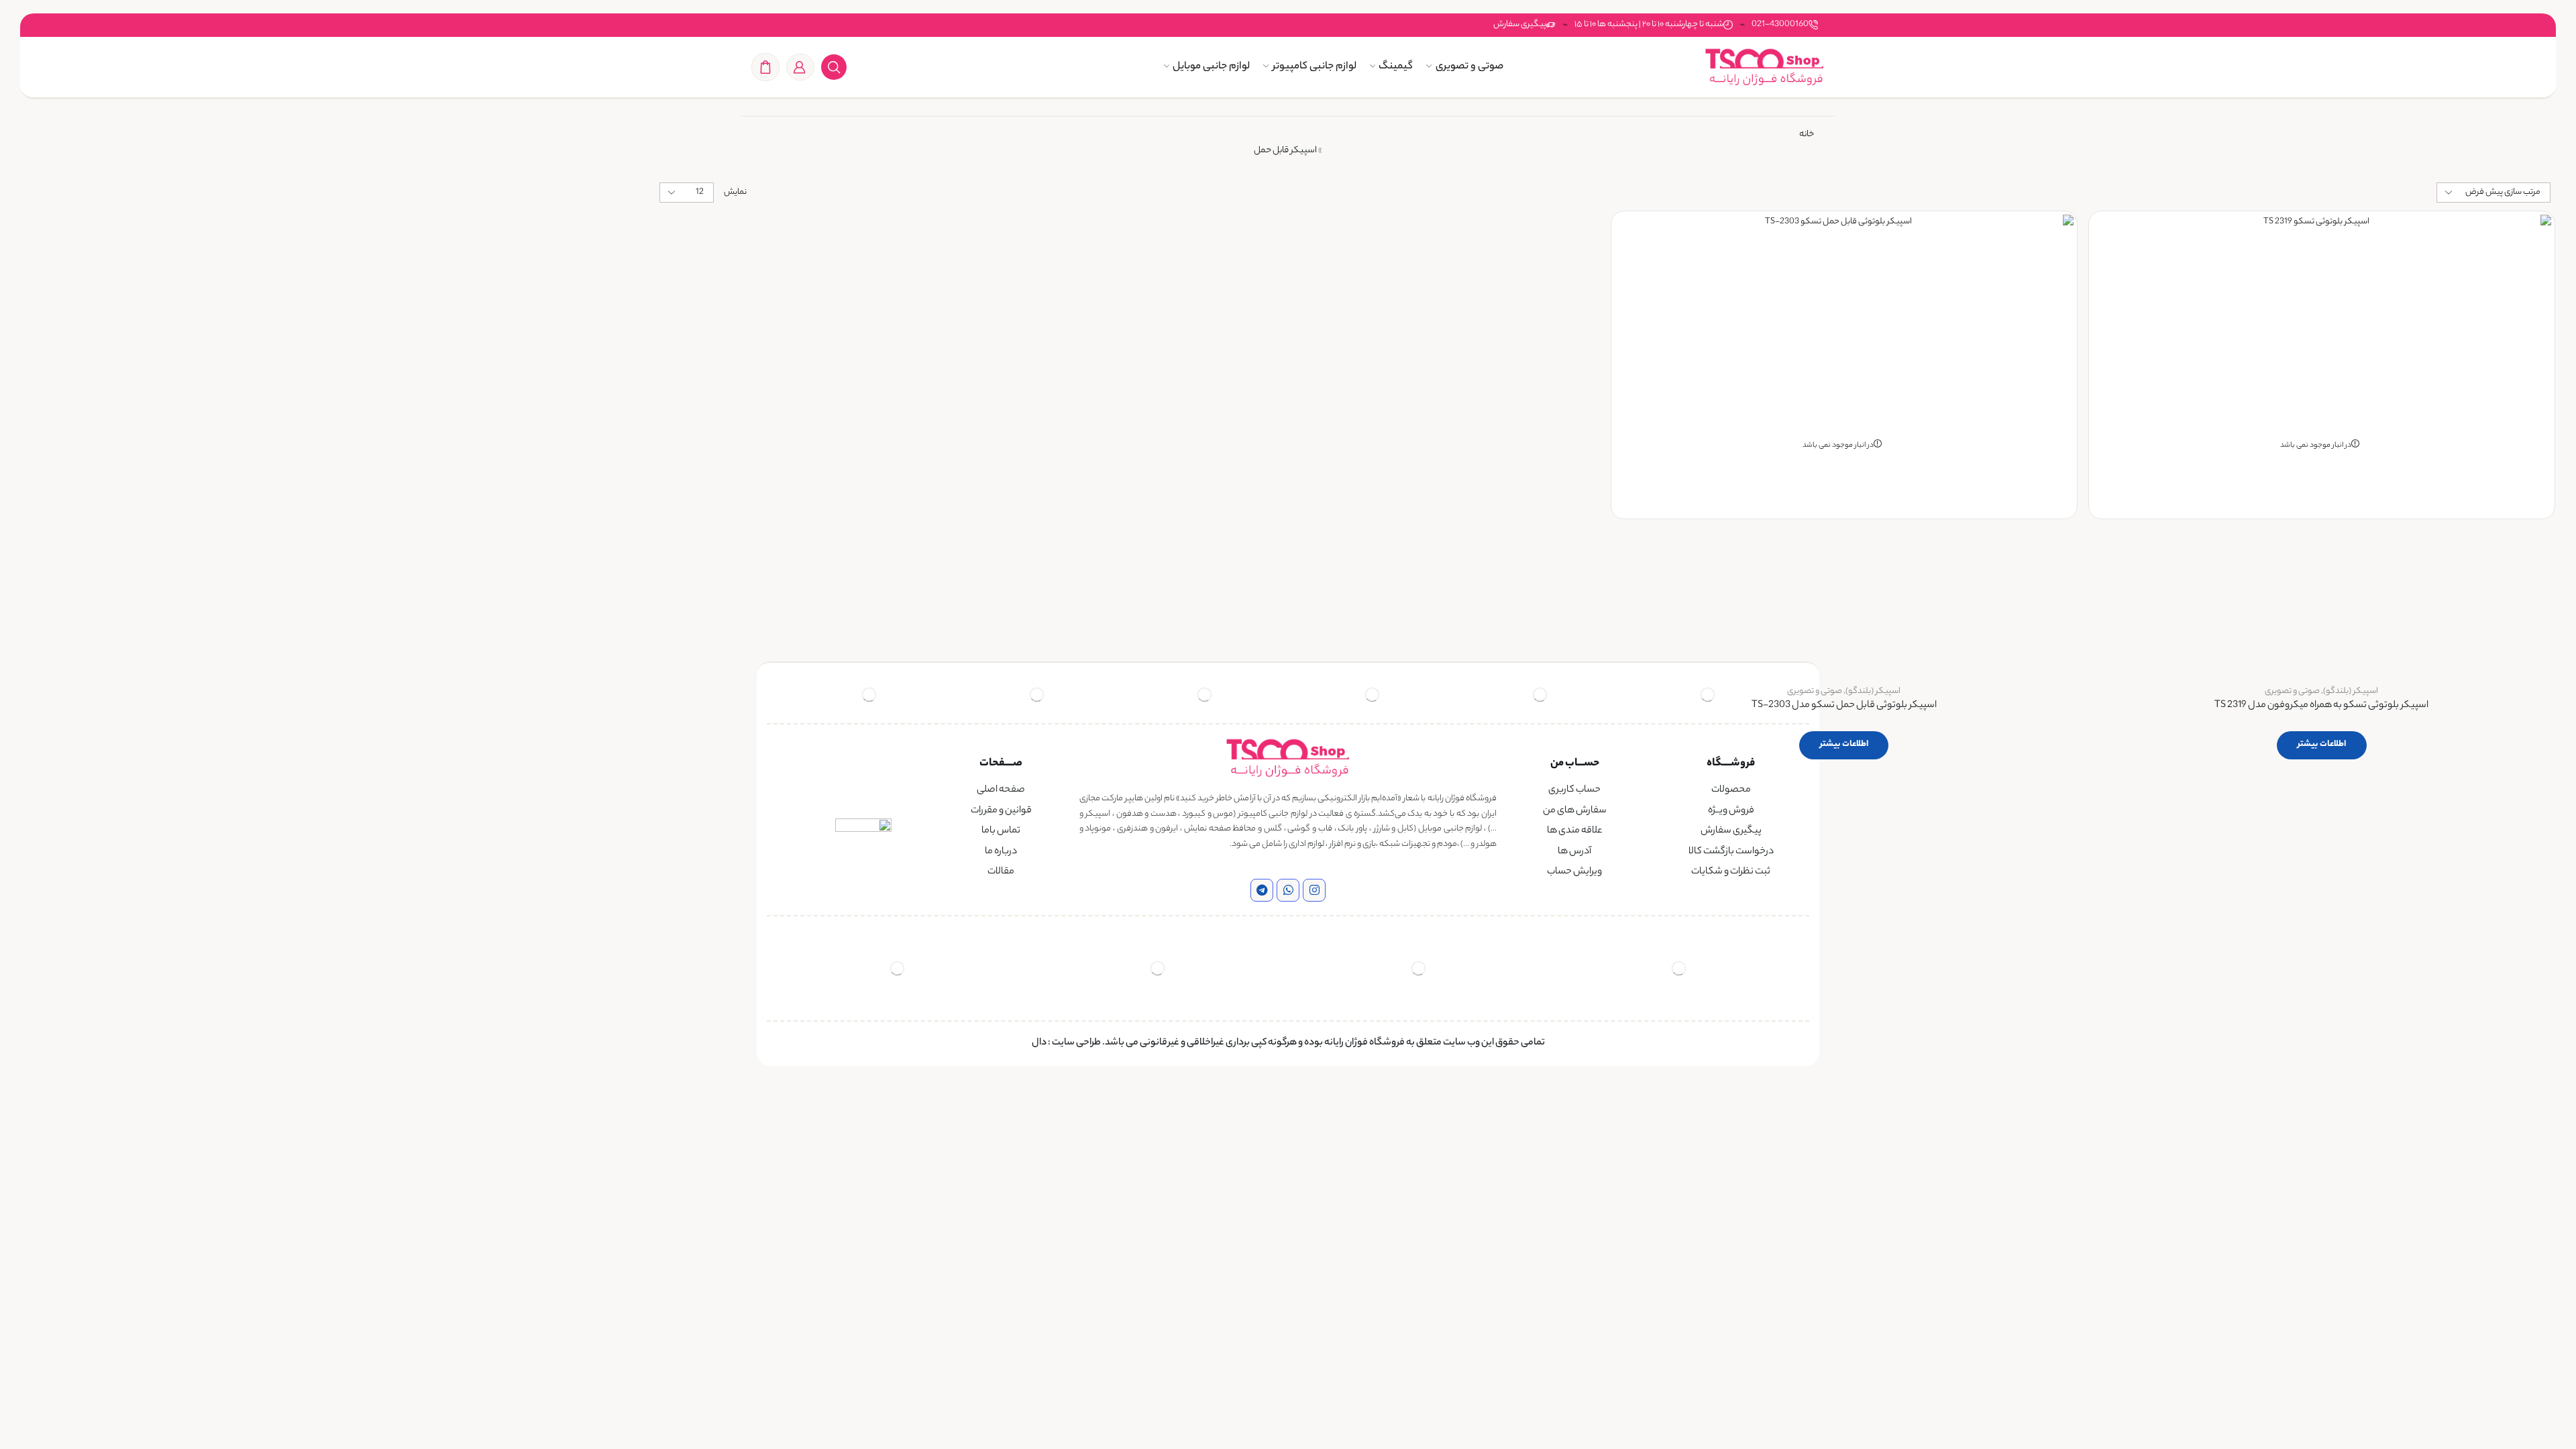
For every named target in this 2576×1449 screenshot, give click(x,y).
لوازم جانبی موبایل (1211, 67)
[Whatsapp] (1288, 890)
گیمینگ (1396, 67)
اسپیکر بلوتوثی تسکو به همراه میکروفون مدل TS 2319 (2321, 706)
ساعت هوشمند (590, 265)
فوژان (611, 481)
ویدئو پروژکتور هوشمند (575, 455)
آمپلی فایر (598, 317)
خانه (1807, 135)
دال (1039, 1043)
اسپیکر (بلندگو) (2351, 691)
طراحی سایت (1076, 1043)
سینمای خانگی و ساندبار (575, 410)
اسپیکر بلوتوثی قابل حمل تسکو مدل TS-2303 (1844, 706)
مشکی (593, 614)
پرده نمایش (595, 386)
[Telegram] (1262, 890)
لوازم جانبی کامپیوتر (1314, 67)
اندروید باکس (592, 363)
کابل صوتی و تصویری (578, 432)
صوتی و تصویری (1469, 67)
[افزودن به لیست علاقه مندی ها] (2529, 243)
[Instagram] (1314, 890)
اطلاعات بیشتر (2322, 744)
